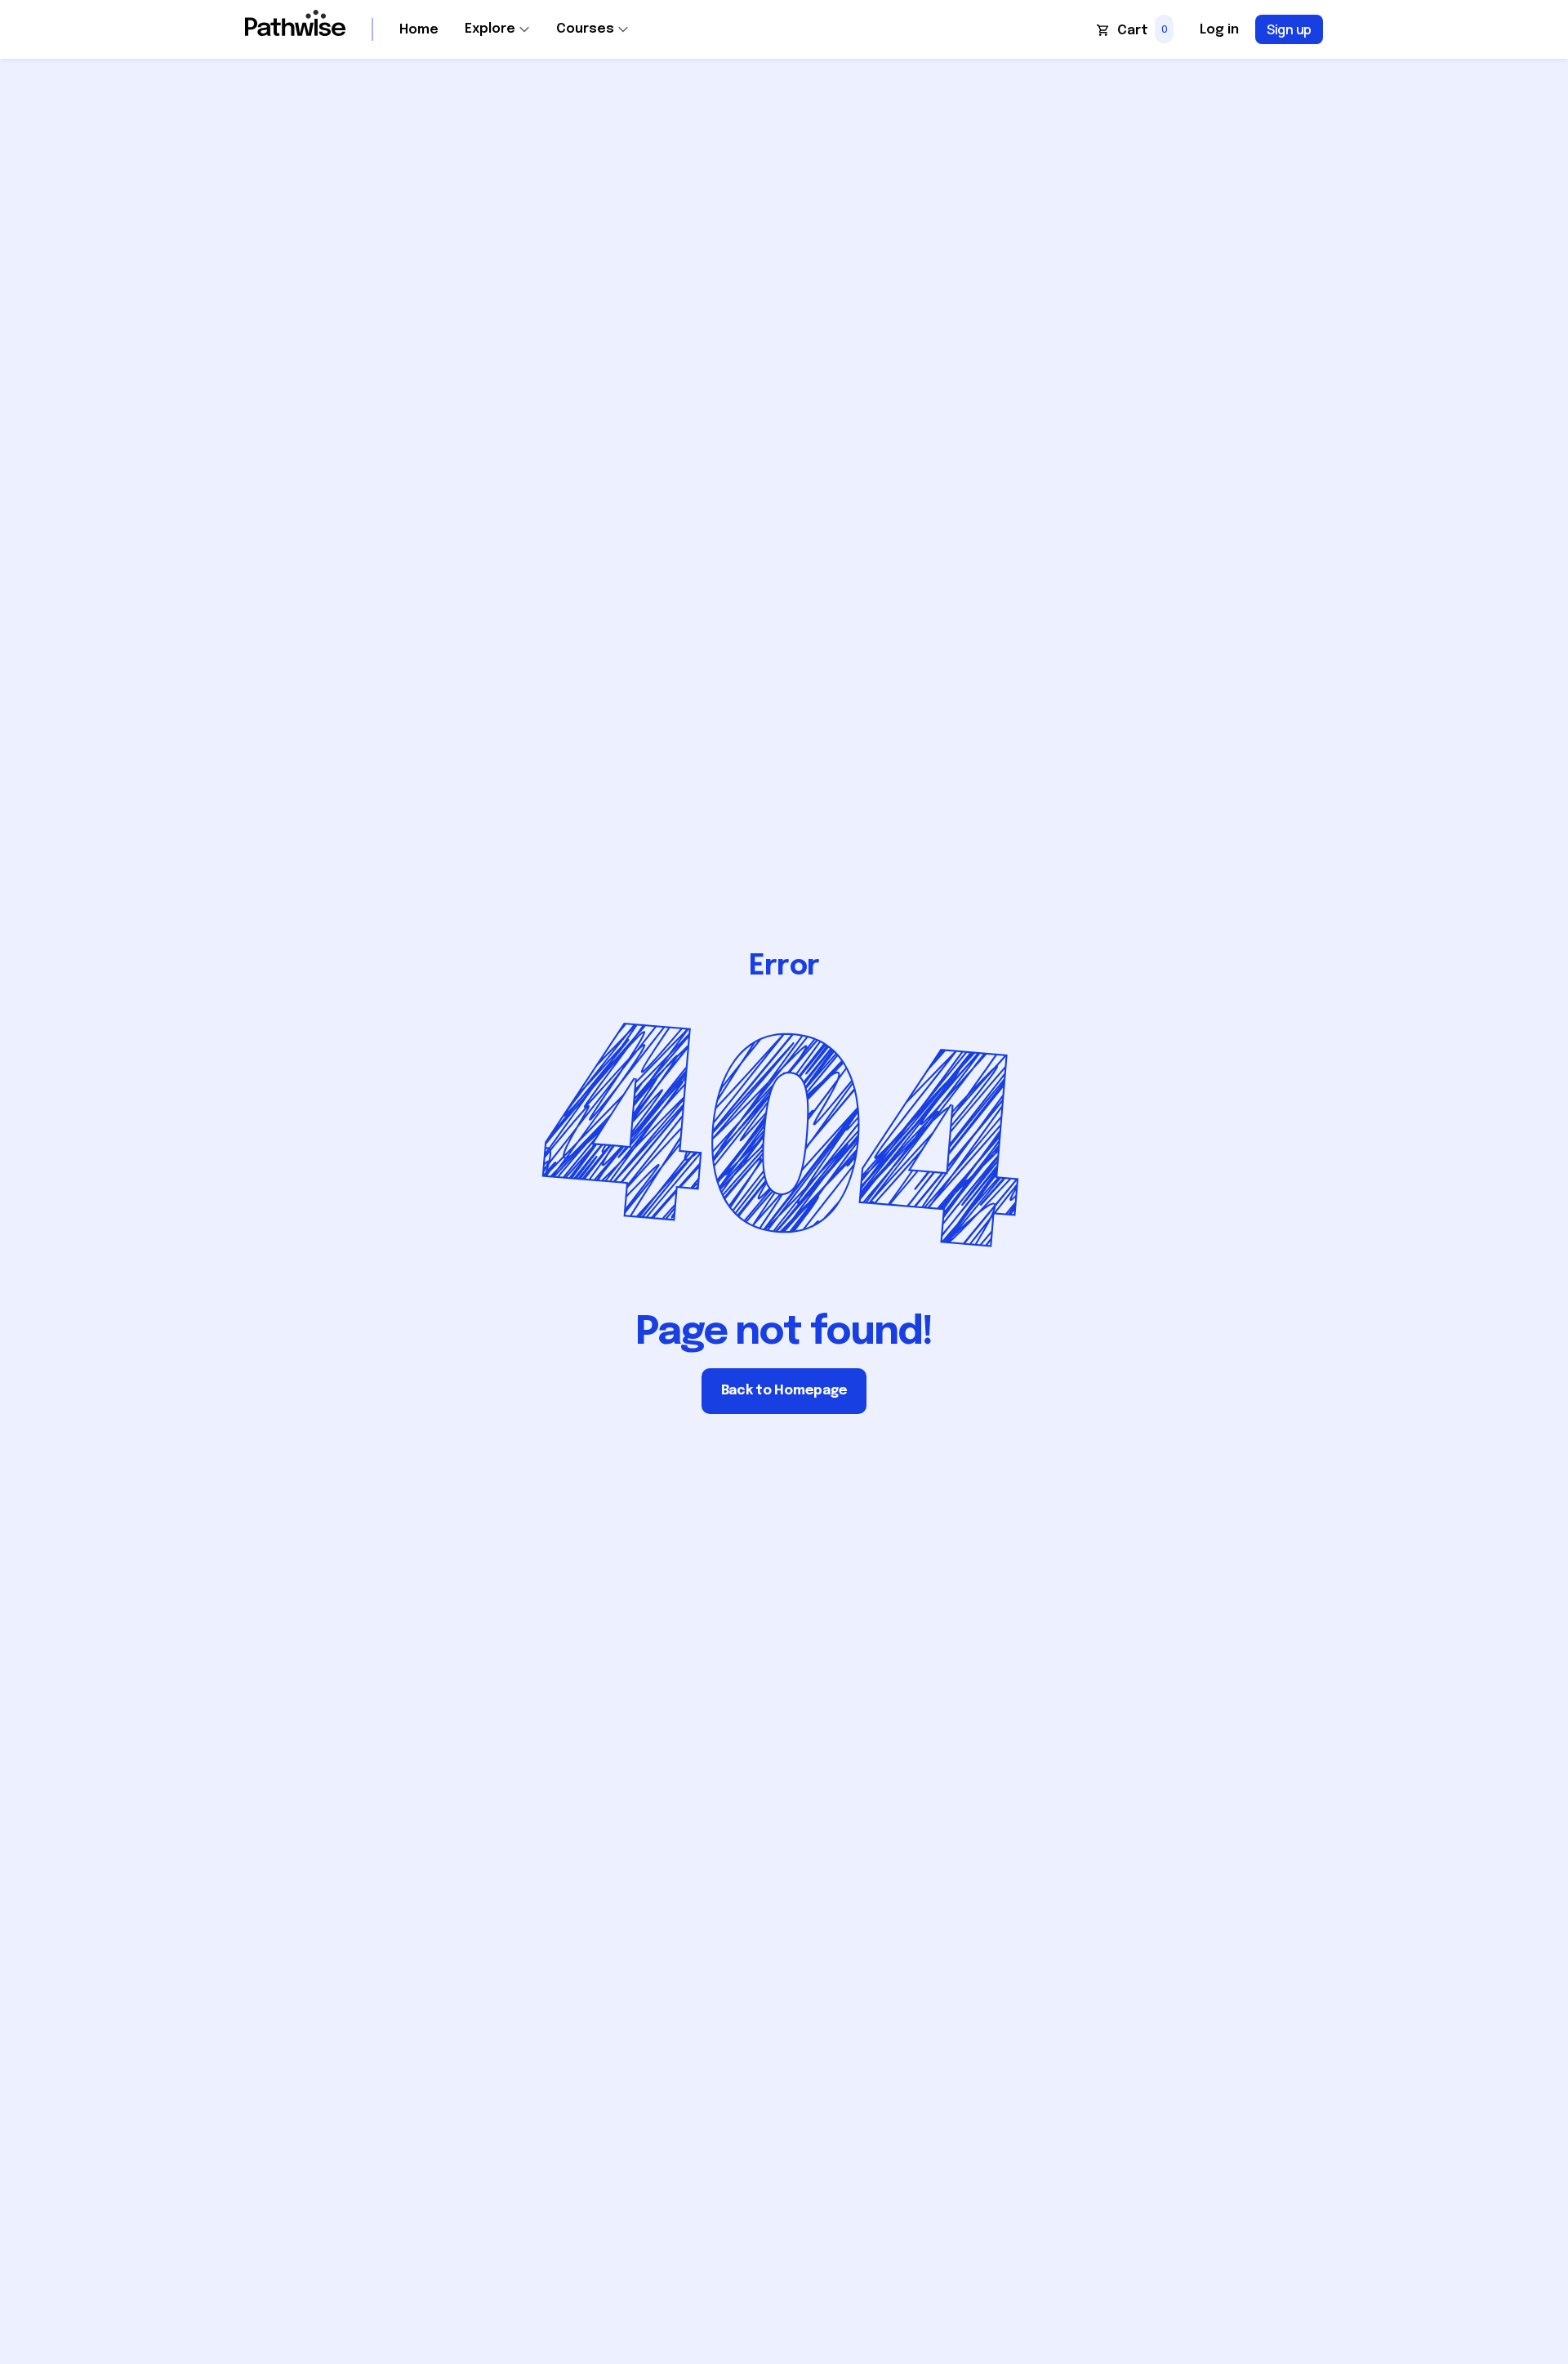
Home (419, 30)
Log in (1219, 30)
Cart (1133, 31)
